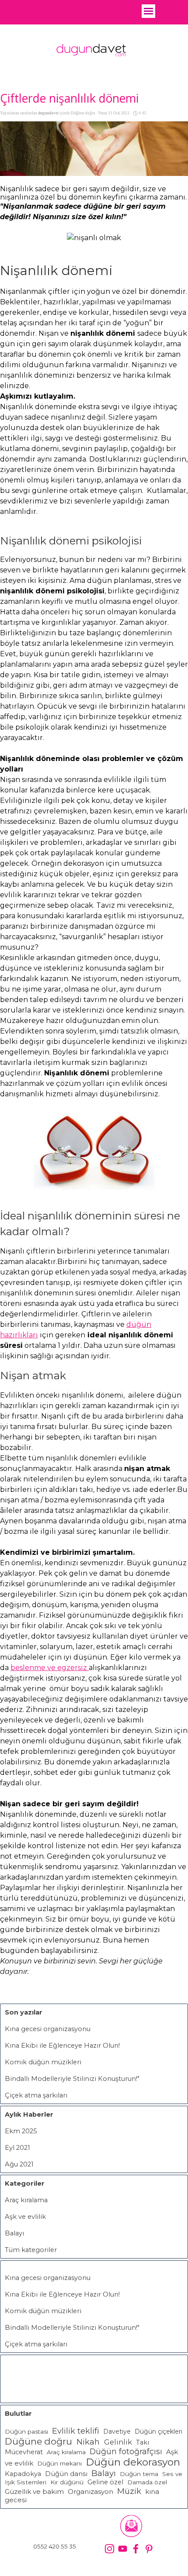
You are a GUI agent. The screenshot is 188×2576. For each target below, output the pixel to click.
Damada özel (147, 2482)
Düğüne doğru (38, 2441)
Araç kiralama (26, 2200)
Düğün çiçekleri (158, 2431)
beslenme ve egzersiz (50, 1668)
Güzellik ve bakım (34, 2492)
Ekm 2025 (21, 2131)
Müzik (129, 2491)
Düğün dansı (66, 2474)
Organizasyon (91, 2492)
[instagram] (110, 2549)
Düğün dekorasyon (133, 2462)
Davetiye (117, 2431)
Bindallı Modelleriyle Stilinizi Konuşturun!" (72, 2079)
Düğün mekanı (59, 2463)
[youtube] (123, 2549)
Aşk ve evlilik (25, 2217)
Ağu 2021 (19, 2164)
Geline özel (105, 2482)
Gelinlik (118, 2442)
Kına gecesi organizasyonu (48, 2029)
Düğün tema (139, 2474)
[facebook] (136, 2549)
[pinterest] (149, 2549)
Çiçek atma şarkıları (36, 2095)
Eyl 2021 (17, 2148)
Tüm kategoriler (31, 2250)
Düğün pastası (26, 2431)
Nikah (89, 2442)
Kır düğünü (67, 2482)
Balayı (14, 2233)
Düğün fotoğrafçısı (126, 2451)
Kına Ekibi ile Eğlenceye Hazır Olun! (62, 2046)
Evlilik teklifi (76, 2431)
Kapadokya (23, 2474)
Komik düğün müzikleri (43, 2062)
